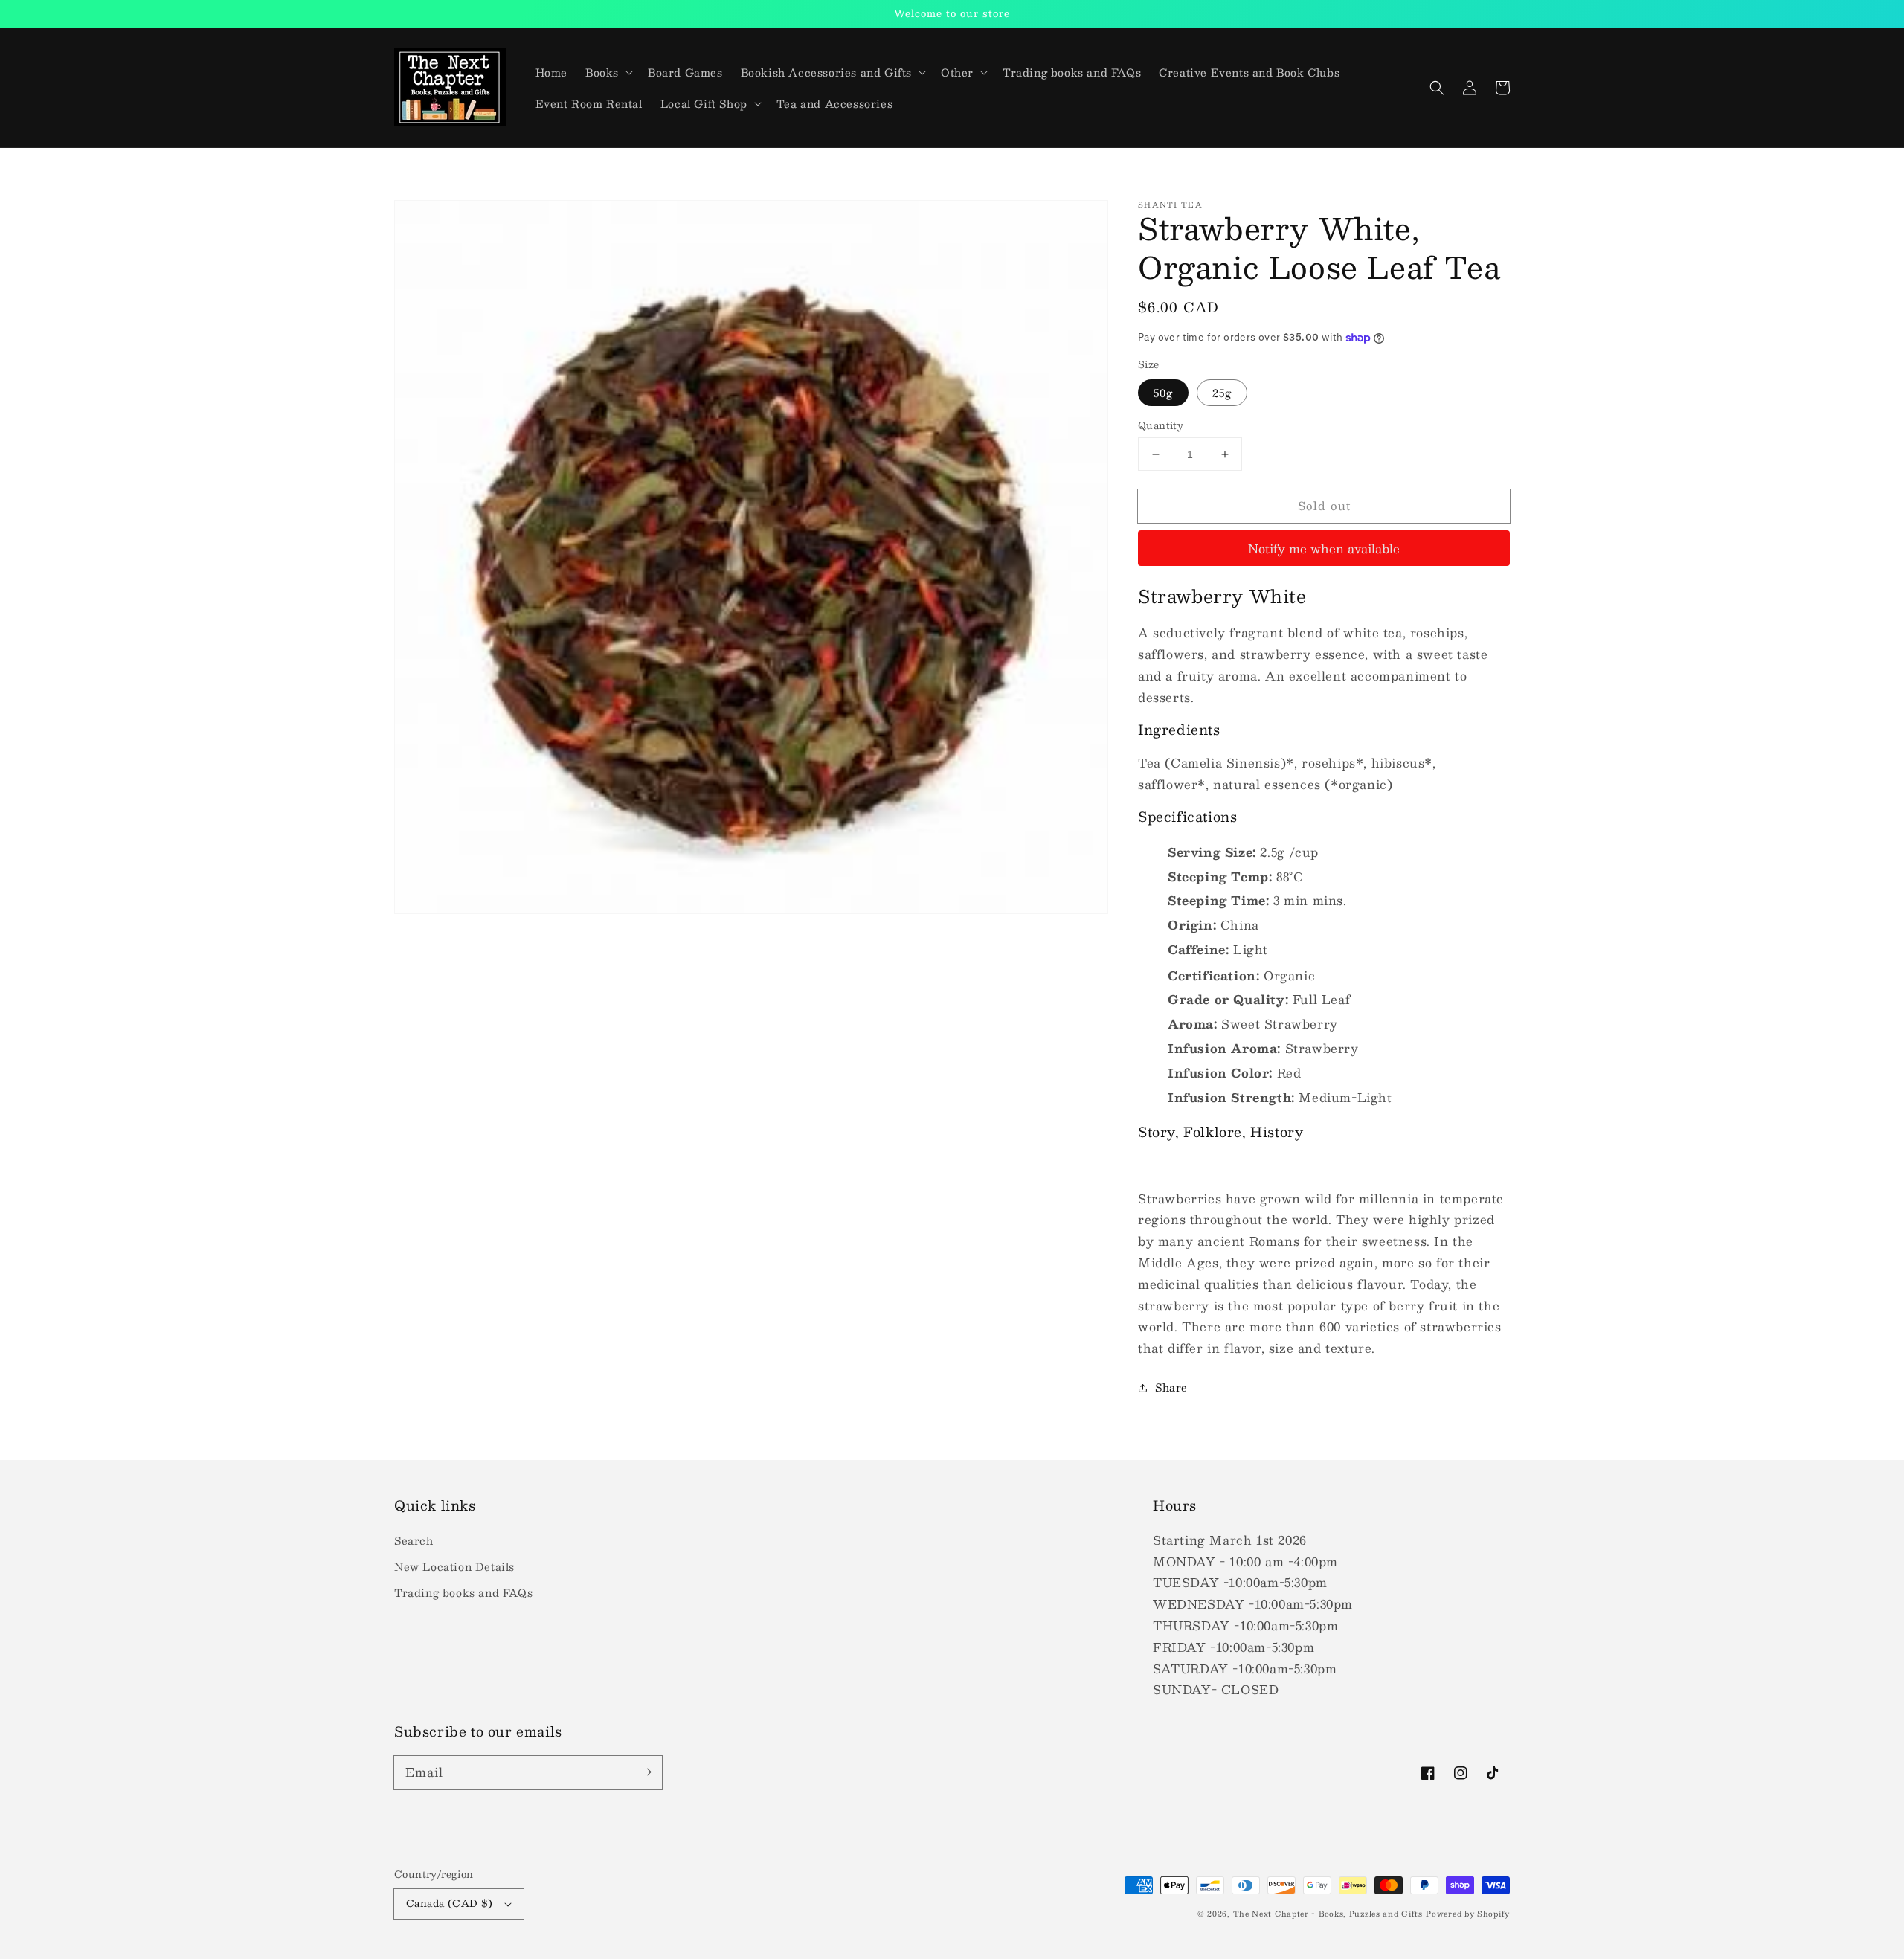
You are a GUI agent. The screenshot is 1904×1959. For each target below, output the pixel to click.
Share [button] (1171, 1387)
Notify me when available (1324, 549)
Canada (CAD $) (450, 1903)
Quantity (1161, 426)
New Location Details (454, 1566)
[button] (1437, 88)
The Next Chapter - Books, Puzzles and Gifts (1328, 1913)
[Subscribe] (646, 1772)
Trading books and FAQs (463, 1592)
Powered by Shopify (1468, 1913)
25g (1222, 393)
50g (1163, 393)
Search (414, 1540)
